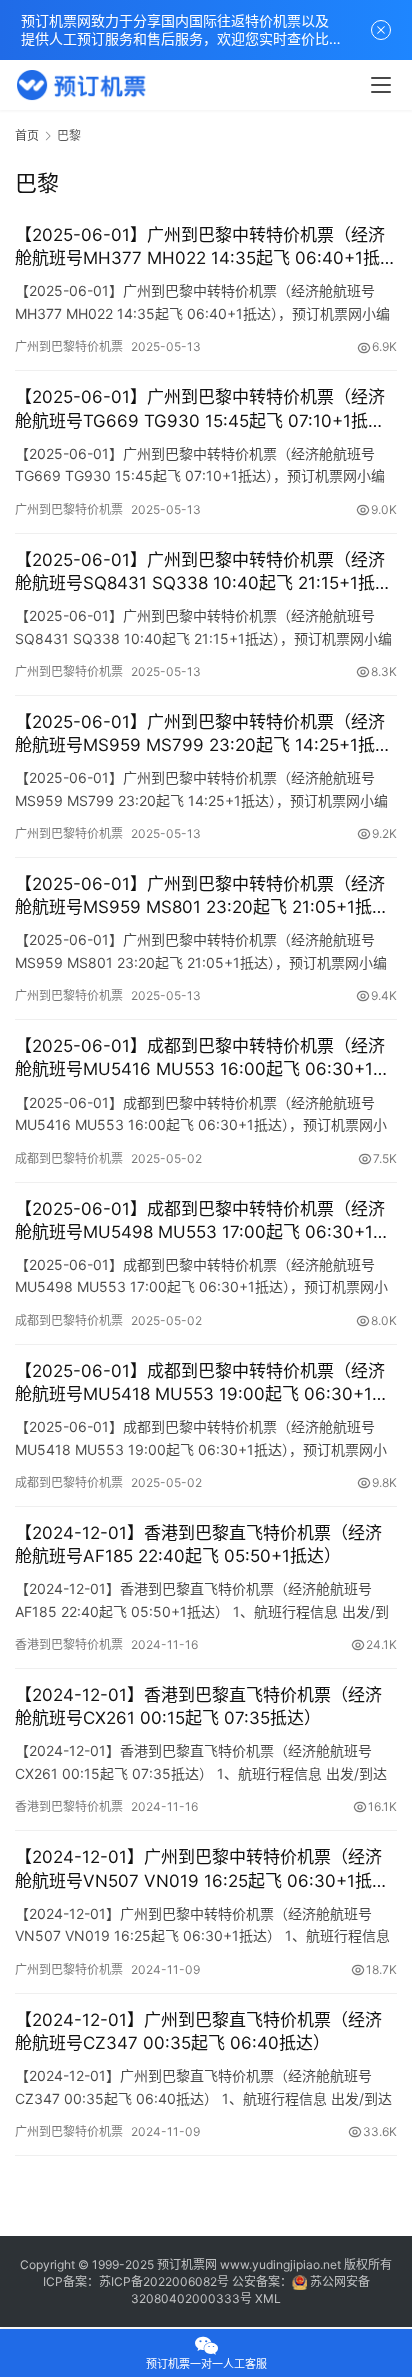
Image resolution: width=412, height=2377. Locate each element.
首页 (27, 135)
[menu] (381, 85)
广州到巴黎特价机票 (69, 346)
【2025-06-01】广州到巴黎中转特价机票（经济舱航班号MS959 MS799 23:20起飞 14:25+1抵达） (200, 734)
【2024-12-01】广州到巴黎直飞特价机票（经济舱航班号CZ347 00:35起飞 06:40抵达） (198, 2031)
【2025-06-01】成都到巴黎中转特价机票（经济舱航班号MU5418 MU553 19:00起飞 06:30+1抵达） (202, 1383)
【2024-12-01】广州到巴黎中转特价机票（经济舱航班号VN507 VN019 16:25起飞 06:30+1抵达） (198, 1869)
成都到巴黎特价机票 (69, 1158)
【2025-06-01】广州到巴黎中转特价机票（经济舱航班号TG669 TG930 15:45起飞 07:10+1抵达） (206, 408)
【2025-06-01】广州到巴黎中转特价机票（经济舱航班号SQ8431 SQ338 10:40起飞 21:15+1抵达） (200, 572)
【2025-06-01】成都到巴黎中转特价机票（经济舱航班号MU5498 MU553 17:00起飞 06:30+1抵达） (202, 1221)
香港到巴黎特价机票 (69, 1644)
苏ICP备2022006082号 (164, 2281)
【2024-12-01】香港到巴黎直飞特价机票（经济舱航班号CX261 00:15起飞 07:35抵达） (198, 1706)
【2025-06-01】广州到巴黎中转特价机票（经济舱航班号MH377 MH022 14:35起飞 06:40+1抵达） (200, 247)
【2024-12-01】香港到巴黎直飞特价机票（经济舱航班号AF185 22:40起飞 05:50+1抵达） (198, 1544)
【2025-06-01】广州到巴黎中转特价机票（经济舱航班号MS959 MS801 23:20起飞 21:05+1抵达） (200, 896)
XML (268, 2298)
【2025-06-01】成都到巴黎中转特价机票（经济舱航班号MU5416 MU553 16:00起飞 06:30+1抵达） (202, 1058)
